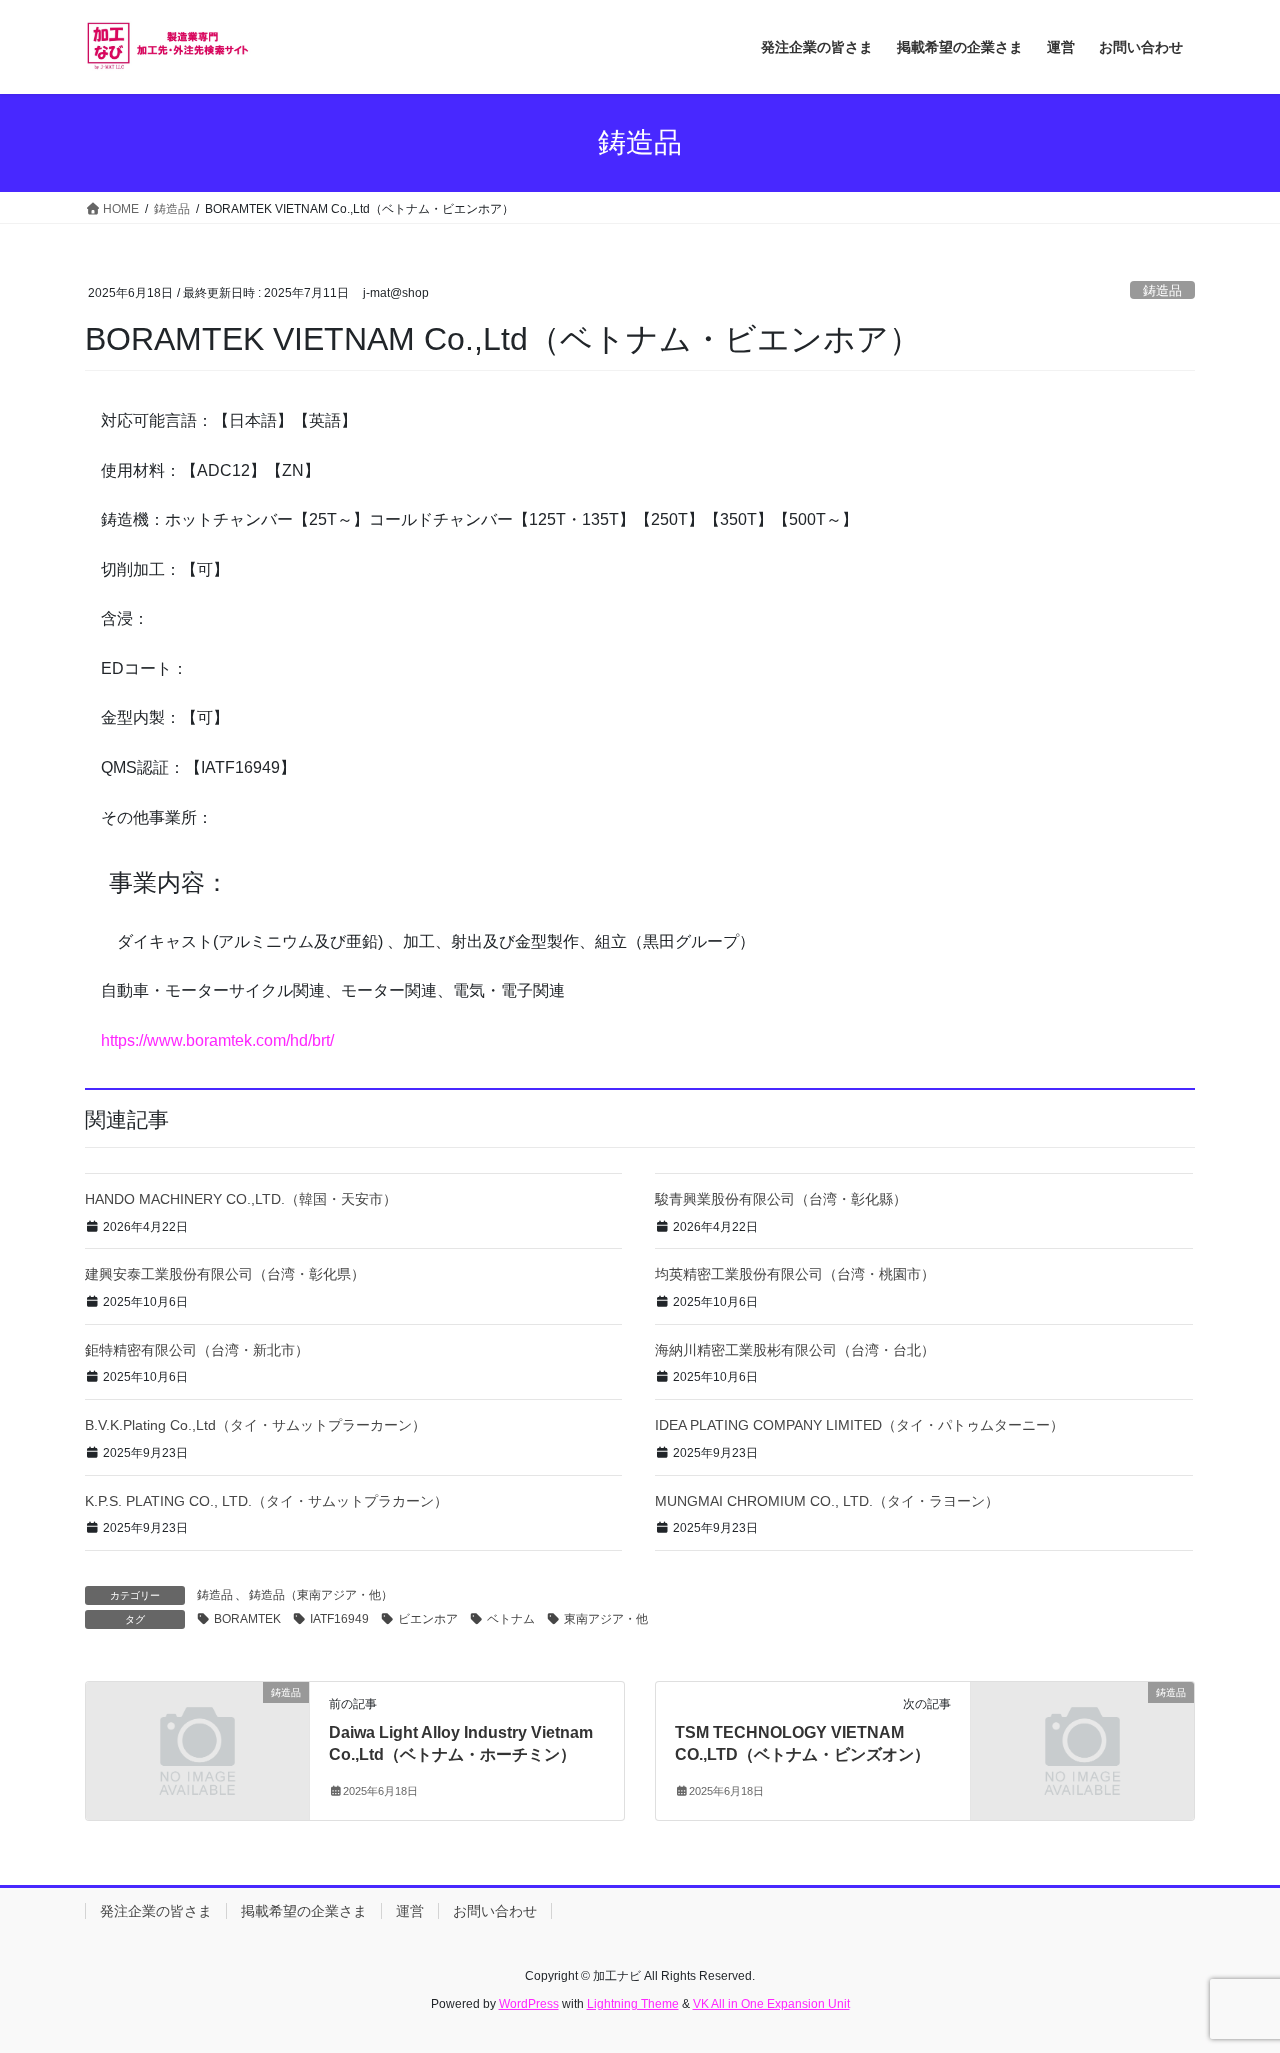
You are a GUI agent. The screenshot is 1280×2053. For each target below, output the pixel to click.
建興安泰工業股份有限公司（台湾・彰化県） (225, 1274)
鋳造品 (1162, 290)
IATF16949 (339, 1619)
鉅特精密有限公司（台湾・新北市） (197, 1350)
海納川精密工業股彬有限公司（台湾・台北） (795, 1350)
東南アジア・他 (606, 1619)
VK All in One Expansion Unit (771, 2004)
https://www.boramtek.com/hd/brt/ (217, 1040)
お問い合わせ (495, 1911)
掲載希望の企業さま (304, 1911)
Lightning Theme (633, 2004)
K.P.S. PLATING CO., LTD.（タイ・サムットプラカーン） (266, 1501)
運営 (410, 1911)
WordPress (529, 2004)
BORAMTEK (247, 1619)
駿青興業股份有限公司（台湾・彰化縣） (781, 1199)
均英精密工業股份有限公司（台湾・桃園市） (795, 1274)
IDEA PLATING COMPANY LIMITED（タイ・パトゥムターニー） (859, 1425)
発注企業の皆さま (156, 1911)
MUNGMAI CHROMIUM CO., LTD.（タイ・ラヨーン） (827, 1501)
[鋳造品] (197, 1749)
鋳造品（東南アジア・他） (321, 1595)
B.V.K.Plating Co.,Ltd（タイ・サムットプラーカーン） (255, 1425)
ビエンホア (428, 1619)
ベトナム (511, 1619)
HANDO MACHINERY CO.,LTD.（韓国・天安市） (241, 1199)
